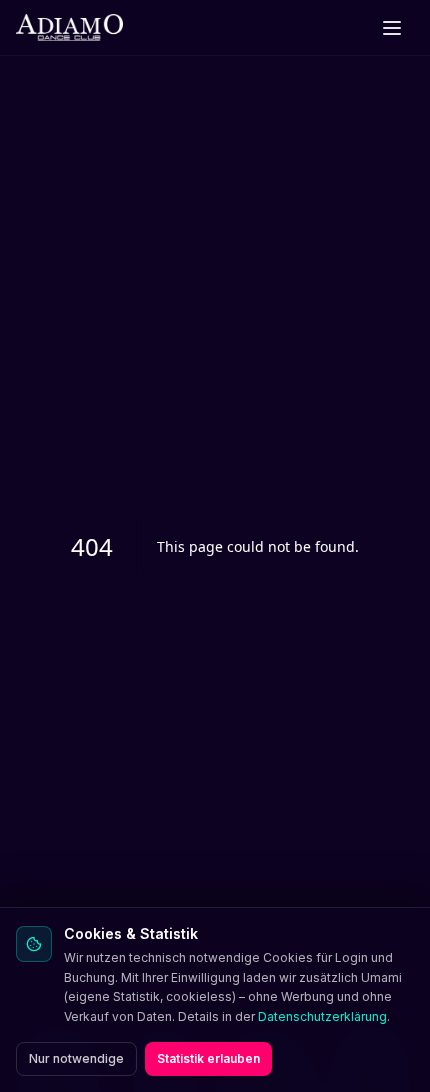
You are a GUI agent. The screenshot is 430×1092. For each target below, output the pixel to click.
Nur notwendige (76, 1058)
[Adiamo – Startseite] (69, 28)
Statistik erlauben (208, 1058)
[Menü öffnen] (392, 28)
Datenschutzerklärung (322, 1016)
